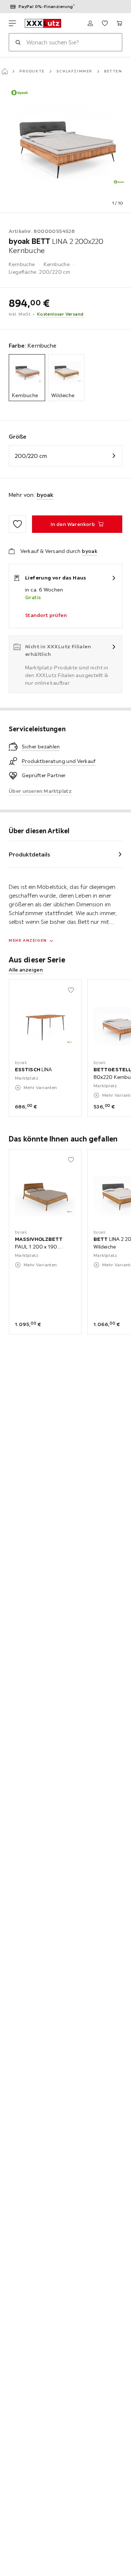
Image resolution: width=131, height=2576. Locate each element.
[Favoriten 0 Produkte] (105, 23)
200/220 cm (31, 456)
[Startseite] (5, 71)
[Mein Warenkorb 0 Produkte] (119, 23)
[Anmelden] (90, 23)
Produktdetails (29, 854)
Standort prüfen (46, 615)
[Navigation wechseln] (12, 23)
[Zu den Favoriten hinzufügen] (17, 524)
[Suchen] (18, 42)
